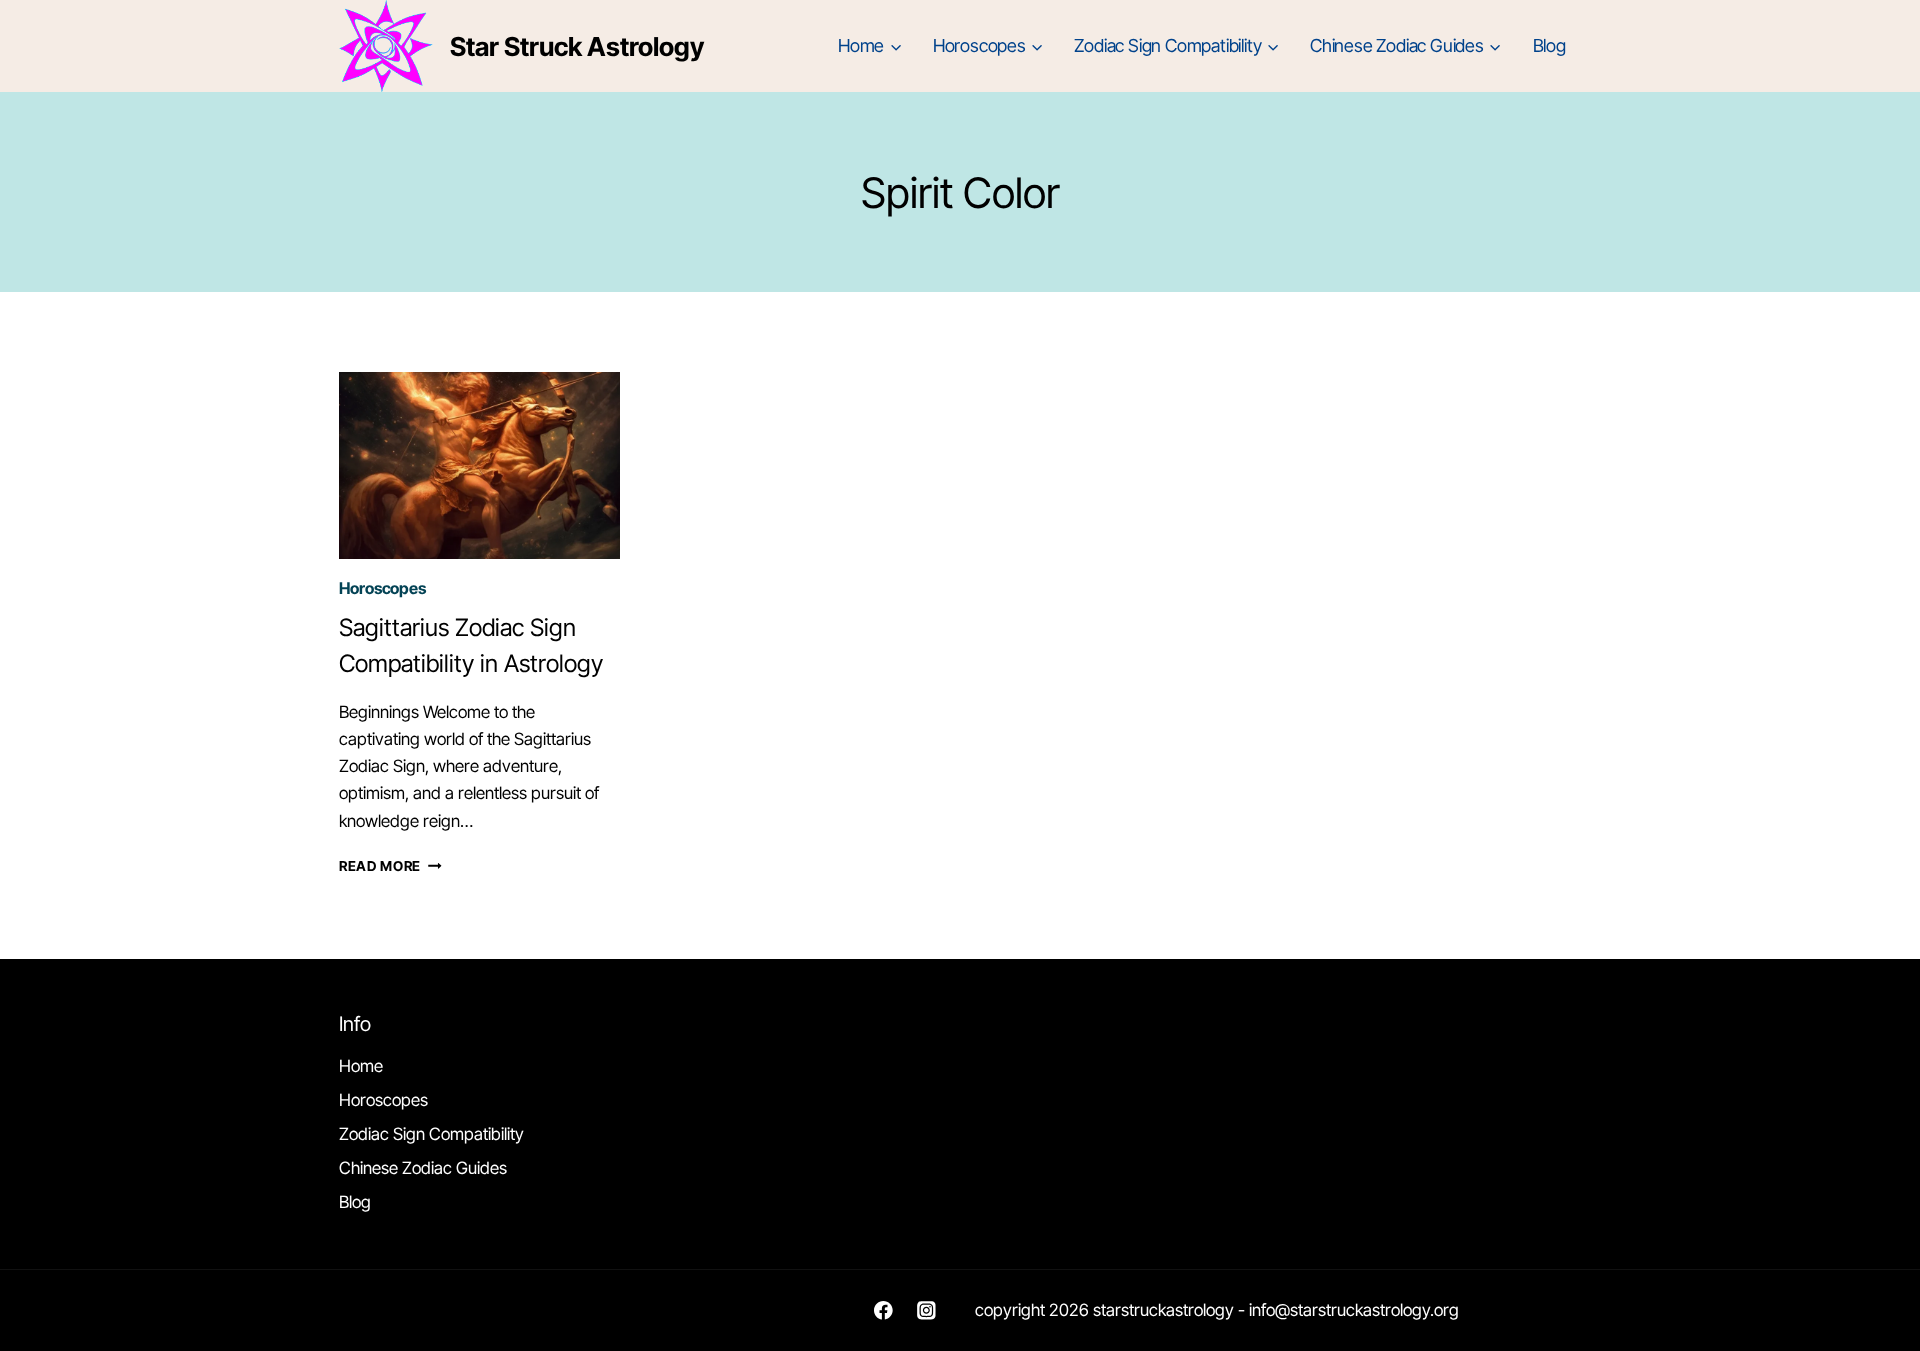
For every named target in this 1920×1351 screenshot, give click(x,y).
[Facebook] (883, 1310)
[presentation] (479, 465)
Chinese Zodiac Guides (423, 1168)
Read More (390, 866)
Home (361, 1066)
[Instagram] (926, 1310)
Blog (1549, 45)
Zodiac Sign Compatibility (431, 1134)
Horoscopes (382, 588)
